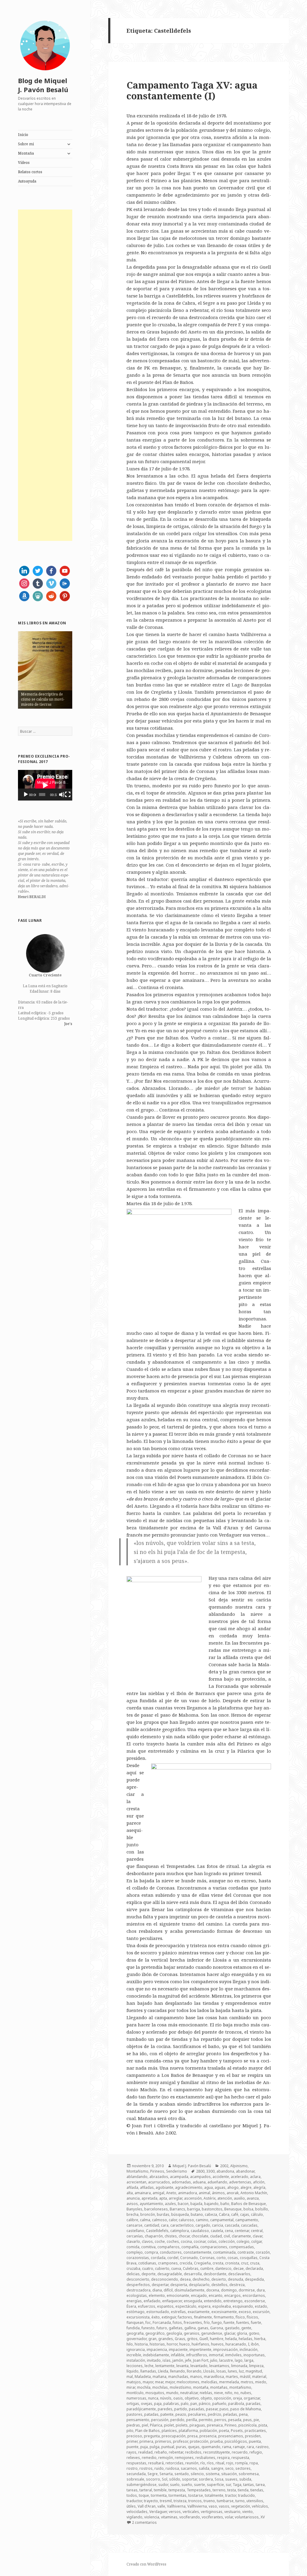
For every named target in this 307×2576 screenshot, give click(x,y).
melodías (209, 2382)
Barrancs (177, 2209)
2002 (224, 2166)
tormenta (159, 2495)
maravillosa (214, 2377)
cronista (232, 2263)
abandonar (245, 2171)
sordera (206, 2479)
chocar (184, 2236)
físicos (252, 2317)
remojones (184, 2458)
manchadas (178, 2377)
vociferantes (212, 2517)
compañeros (168, 2247)
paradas (253, 2404)
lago (239, 2360)
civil (227, 2236)
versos (175, 2512)
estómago (136, 2312)
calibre (132, 2220)
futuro (162, 2328)
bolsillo (262, 2209)
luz (241, 2371)
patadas (151, 2414)
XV (263, 2517)
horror (172, 2344)
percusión (160, 2420)
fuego (217, 2323)
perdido (177, 2420)
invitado (154, 2360)
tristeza (180, 2501)
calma (145, 2220)
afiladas (147, 2187)
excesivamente (224, 2312)
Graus (180, 2339)
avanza (253, 2198)
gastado (232, 2328)
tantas (249, 2485)
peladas (230, 2414)
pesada (235, 2420)
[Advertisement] (45, 375)
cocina (186, 2241)
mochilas (160, 2387)
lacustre (226, 2360)
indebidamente (156, 2355)
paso (224, 2409)
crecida (186, 2263)
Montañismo (137, 2171)
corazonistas (138, 2258)
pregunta (152, 2436)
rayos (131, 2452)
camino (202, 2220)
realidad (145, 2452)
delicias (133, 2274)
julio (214, 2360)
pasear (212, 2409)
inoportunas (254, 2355)
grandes (166, 2339)
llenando (177, 2371)
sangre (217, 2468)
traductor (134, 2501)
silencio (197, 2474)
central (257, 2231)
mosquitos (155, 2393)
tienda (243, 2490)
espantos (165, 2306)
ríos (210, 2463)
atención (225, 2198)
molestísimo (180, 2387)
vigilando (134, 2517)
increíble (134, 2355)
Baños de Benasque (249, 2204)
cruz (245, 2263)
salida (204, 2468)
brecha (133, 2214)
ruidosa (172, 2468)
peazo (181, 2414)
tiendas (257, 2490)
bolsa (248, 2209)
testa (232, 2490)
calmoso (159, 2220)
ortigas (133, 2404)
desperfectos (138, 2285)
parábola (236, 2404)
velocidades (137, 2512)
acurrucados (159, 2182)
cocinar (200, 2241)
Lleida (163, 2371)
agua (209, 2187)
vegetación (241, 2506)
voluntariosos (247, 2517)
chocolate (200, 2236)
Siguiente (83, 668)
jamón (178, 2360)
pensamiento (138, 2420)
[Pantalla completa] (68, 795)
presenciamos (231, 2436)
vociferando (190, 2517)
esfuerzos (147, 2306)
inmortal (216, 2355)
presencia (208, 2436)
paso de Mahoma (246, 2409)
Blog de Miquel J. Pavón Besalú (43, 85)
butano (197, 2214)
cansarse (134, 2225)
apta (163, 2198)
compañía (190, 2247)
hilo (130, 2344)
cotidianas (147, 2263)
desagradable (170, 2274)
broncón (148, 2214)
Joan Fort (201, 2360)
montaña (201, 2387)
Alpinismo (239, 2166)
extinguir (169, 2317)
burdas (163, 2214)
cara (165, 2225)
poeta (224, 2431)
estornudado (158, 2312)
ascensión (193, 2198)
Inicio (23, 135)
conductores (171, 2252)
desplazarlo (199, 2285)
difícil (168, 2290)
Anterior (7, 668)
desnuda (235, 2279)
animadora (188, 2193)
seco (229, 2468)
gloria (242, 2333)
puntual (168, 2447)
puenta (255, 2441)
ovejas (147, 2404)
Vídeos (24, 163)
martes (232, 2377)
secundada (136, 2474)
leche (149, 2366)
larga (249, 2360)
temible (160, 2490)
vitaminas (169, 2517)
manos (196, 2377)
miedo (261, 2382)
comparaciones (214, 2247)
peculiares (197, 2414)
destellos (219, 2285)
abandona (225, 2171)
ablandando (137, 2177)
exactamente (199, 2312)
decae (238, 2268)
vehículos (260, 2506)
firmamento (224, 2317)
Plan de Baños (148, 2431)
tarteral (146, 2490)
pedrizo (215, 2414)
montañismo (240, 2387)
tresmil (166, 2501)
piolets (182, 2425)
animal (204, 2193)
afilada (132, 2187)
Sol (165, 2479)
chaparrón (154, 2236)
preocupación (174, 2436)
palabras (171, 2404)
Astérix (210, 2198)
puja (144, 2447)
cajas (245, 2214)
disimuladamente (189, 2290)
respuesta (240, 2458)
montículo (135, 2393)
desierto (219, 2279)
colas (212, 2241)
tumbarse (225, 2501)
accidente (221, 2177)
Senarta (166, 2474)
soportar (189, 2479)
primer (132, 2441)
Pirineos (157, 2171)
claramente (241, 2236)
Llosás (209, 2371)
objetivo (192, 2398)
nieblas (206, 2393)
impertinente (200, 2350)
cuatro (148, 2268)
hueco (185, 2344)
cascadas (249, 2225)
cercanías (135, 2236)
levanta (182, 2366)
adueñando (217, 2182)
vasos (224, 2506)
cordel (173, 2258)
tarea (260, 2485)
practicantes (255, 2431)
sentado (182, 2474)
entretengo (233, 2301)
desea (185, 2279)
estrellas (178, 2312)
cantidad (152, 2225)
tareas (132, 2490)
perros (220, 2420)
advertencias (240, 2182)
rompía (241, 2463)
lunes (232, 2371)
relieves (133, 2458)
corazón (263, 2252)
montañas (219, 2387)
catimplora (180, 2231)
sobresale (135, 2479)
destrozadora (139, 2290)
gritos (192, 2339)
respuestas (136, 2463)
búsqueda (180, 2214)
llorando (194, 2371)
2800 (200, 2171)
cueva (176, 2268)
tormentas (177, 2495)
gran (152, 2339)
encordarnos (254, 2295)
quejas (194, 2447)
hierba (260, 2339)
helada (231, 2339)
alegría (259, 2187)
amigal (158, 2193)
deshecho (201, 2279)
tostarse (196, 2495)
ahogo (233, 2187)
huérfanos (200, 2344)
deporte (149, 2274)
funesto (148, 2328)
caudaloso (200, 2231)
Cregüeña (202, 2263)
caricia (218, 2225)
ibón (255, 2344)
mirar (131, 2387)
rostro (132, 2468)
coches (173, 2241)
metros (247, 2382)
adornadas (181, 2182)
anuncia (133, 2198)
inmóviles (233, 2355)
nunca (153, 2398)
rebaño (161, 2452)
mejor (170, 2382)
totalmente (214, 2495)
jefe (188, 2360)
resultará (156, 2463)
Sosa (219, 2479)
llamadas (148, 2371)
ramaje (239, 2447)
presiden (253, 2436)
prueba (216, 2441)
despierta (179, 2285)
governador (137, 2339)
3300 (210, 2171)
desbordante (215, 2274)
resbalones (205, 2458)
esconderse (255, 2301)
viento (247, 2512)
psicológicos (236, 2441)
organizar (252, 2398)
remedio (149, 2458)
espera (204, 2306)
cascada (232, 2225)
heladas (246, 2339)
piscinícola (247, 2425)
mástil (245, 2377)
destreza (237, 2285)
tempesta (177, 2490)
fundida (133, 2328)
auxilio (239, 2198)
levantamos (219, 2366)
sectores (243, 2468)
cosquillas (249, 2258)
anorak (233, 2193)
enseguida (193, 2301)
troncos (195, 2501)
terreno (219, 2490)
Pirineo (231, 2425)
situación (229, 2474)
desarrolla (193, 2274)
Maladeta (143, 2377)
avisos (132, 2204)
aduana (199, 2182)
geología (174, 2333)
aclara (255, 2177)
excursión (261, 2312)
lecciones (135, 2366)
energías (134, 2301)
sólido (175, 2479)
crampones (168, 2263)
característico (182, 2225)
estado (261, 2306)
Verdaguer (158, 2512)
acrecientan (136, 2182)
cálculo (257, 2214)
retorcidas (174, 2463)
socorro (153, 2479)
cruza (255, 2263)
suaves (231, 2479)
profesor (180, 2441)
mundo (172, 2393)
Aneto (171, 2193)
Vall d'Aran (147, 2506)
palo (185, 2404)
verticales (191, 2512)
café (235, 2214)
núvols (166, 2398)
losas (221, 2371)
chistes (171, 2236)
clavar (258, 2236)
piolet (169, 2425)
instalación (136, 2360)
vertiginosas (212, 2512)
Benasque (233, 2209)
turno (240, 2501)
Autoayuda (27, 181)
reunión (192, 2463)
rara (250, 2447)
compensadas (241, 2247)
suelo (175, 2485)
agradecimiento (189, 2187)
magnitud (254, 2371)
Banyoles (134, 2209)
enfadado (152, 2301)
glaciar (230, 2333)
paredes (165, 2409)
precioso (134, 2436)
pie (256, 2420)
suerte (200, 2485)
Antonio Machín (254, 2193)
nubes (246, 2393)
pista (263, 2425)
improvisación (225, 2350)
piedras (133, 2425)
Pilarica (156, 2425)
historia (141, 2344)
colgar (256, 2241)
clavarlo (133, 2241)
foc (148, 2323)
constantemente (197, 2252)
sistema (213, 2474)
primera (146, 2441)
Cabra (224, 2214)
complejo (135, 2252)
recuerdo (240, 2452)
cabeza (211, 2214)
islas (167, 2360)
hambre (217, 2339)
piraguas (197, 2425)
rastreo (262, 2447)
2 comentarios (144, 2522)
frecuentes (193, 2323)
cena (229, 2231)
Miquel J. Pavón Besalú (192, 2166)
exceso (245, 2312)
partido (181, 2409)
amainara (143, 2193)
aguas (220, 2187)
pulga (155, 2447)
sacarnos (189, 2468)
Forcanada (162, 2323)
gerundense (212, 2333)
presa (192, 2436)
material (259, 2377)
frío (207, 2323)
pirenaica (215, 2425)
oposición (222, 2398)
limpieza (256, 2366)
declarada (254, 2268)
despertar (160, 2285)
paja (158, 2404)
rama (227, 2447)
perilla (192, 2420)
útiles (131, 2506)
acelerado (240, 2177)
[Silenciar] (62, 795)
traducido (246, 2495)
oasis (178, 2398)
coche (160, 2241)
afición (259, 2182)
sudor (163, 2485)
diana (157, 2290)
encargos (232, 2295)
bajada (196, 2204)
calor (173, 2220)
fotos (177, 2323)
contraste (246, 2252)
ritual (220, 2463)
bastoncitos (212, 2209)
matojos (134, 2382)
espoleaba (222, 2306)
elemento (157, 2295)
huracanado (236, 2344)
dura (261, 2290)
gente (246, 2328)
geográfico (155, 2333)
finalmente (203, 2317)
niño (229, 2393)
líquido (133, 2371)
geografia (135, 2333)
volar (229, 2517)
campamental (222, 2220)
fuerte (256, 2323)
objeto (206, 2398)
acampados (200, 2177)
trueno (209, 2501)
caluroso (186, 2220)
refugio (256, 2452)
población (208, 2431)
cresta (218, 2263)
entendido (213, 2301)
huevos (217, 2344)
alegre (246, 2187)
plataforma (188, 2431)
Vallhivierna (197, 2506)
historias (157, 2344)
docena (213, 2290)
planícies (169, 2431)
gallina (190, 2328)
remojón (166, 2458)
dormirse (247, 2290)
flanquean (135, 2323)
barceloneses (156, 2209)
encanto (216, 2295)
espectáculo (186, 2306)
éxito (156, 2317)
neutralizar (189, 2393)
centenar (242, 2231)
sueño (187, 2485)
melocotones (188, 2382)
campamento (247, 2220)
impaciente (178, 2350)
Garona (217, 2328)
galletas (176, 2328)
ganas (203, 2328)
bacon (183, 2204)
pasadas (197, 2409)
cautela (217, 2231)
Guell (204, 2339)
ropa (254, 2463)
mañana (159, 2377)
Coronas (207, 2258)
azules (170, 2204)
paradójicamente (141, 2409)
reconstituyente (217, 2452)
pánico (205, 2404)
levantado (199, 2366)
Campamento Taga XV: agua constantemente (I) (192, 90)
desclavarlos (239, 2274)
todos (132, 2495)
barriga (194, 2209)
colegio (243, 2241)
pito (130, 2431)
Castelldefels (157, 2231)
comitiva (148, 2247)
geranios (192, 2333)
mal (130, 2377)
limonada (239, 2366)
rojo (230, 2463)
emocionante (178, 2295)
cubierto (162, 2268)
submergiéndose (142, 2485)
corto (221, 2258)
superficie (215, 2485)
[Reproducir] (26, 795)
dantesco (223, 2268)
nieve (219, 2393)
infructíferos (197, 2355)
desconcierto (138, 2279)
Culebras (191, 2268)
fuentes (243, 2323)
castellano (135, 2231)
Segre (153, 2474)
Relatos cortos (30, 172)
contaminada (224, 2252)
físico (240, 2317)
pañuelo (219, 2404)
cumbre (207, 2268)
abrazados (159, 2177)
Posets (237, 2431)
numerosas (136, 2398)
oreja (237, 2398)
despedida (254, 2279)
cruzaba (133, 2268)
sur (228, 2485)
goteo (254, 2333)
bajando (211, 2204)
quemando (211, 2447)
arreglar (176, 2198)
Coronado (189, 2258)
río (203, 2463)
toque (144, 2495)
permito (206, 2420)
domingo (229, 2290)
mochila (144, 2387)
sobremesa (249, 2474)
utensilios (255, 2501)
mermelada (229, 2382)
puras (181, 2447)
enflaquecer (172, 2301)
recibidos (193, 2452)
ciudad (216, 2236)
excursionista (138, 2317)
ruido (159, 2468)
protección (199, 2441)
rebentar (176, 2452)
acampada (179, 2177)
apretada (149, 2198)
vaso (213, 2506)
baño (225, 2204)
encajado (199, 2295)
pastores (134, 2414)
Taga (237, 2485)
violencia (152, 2517)
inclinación (249, 2350)
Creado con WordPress (146, 2564)
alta (130, 2193)
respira (223, 2458)
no (236, 2393)
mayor (148, 2382)
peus (247, 2420)
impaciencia (157, 2350)
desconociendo (165, 2279)
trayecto (151, 2501)
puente (133, 2447)
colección (227, 2241)
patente (167, 2414)
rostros (146, 2468)
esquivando (243, 2306)
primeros (163, 2441)
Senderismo (177, 2171)
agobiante (164, 2187)
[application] (45, 785)
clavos (147, 2241)
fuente (229, 2323)
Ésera (131, 2306)
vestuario (232, 2512)
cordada (158, 2258)
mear (159, 2382)
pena (243, 2414)
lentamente (165, 2366)
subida (245, 2479)
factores (185, 2317)
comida (133, 2247)
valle (161, 2506)
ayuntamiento (151, 2204)
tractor (231, 2495)
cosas (233, 2258)
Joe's (68, 1024)
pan (194, 2404)
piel (145, 2425)
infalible (178, 2355)
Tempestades (199, 2490)
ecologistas (137, 2295)
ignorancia (136, 2350)
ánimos (218, 2193)
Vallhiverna (176, 2506)
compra (151, 2252)
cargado (203, 2225)
